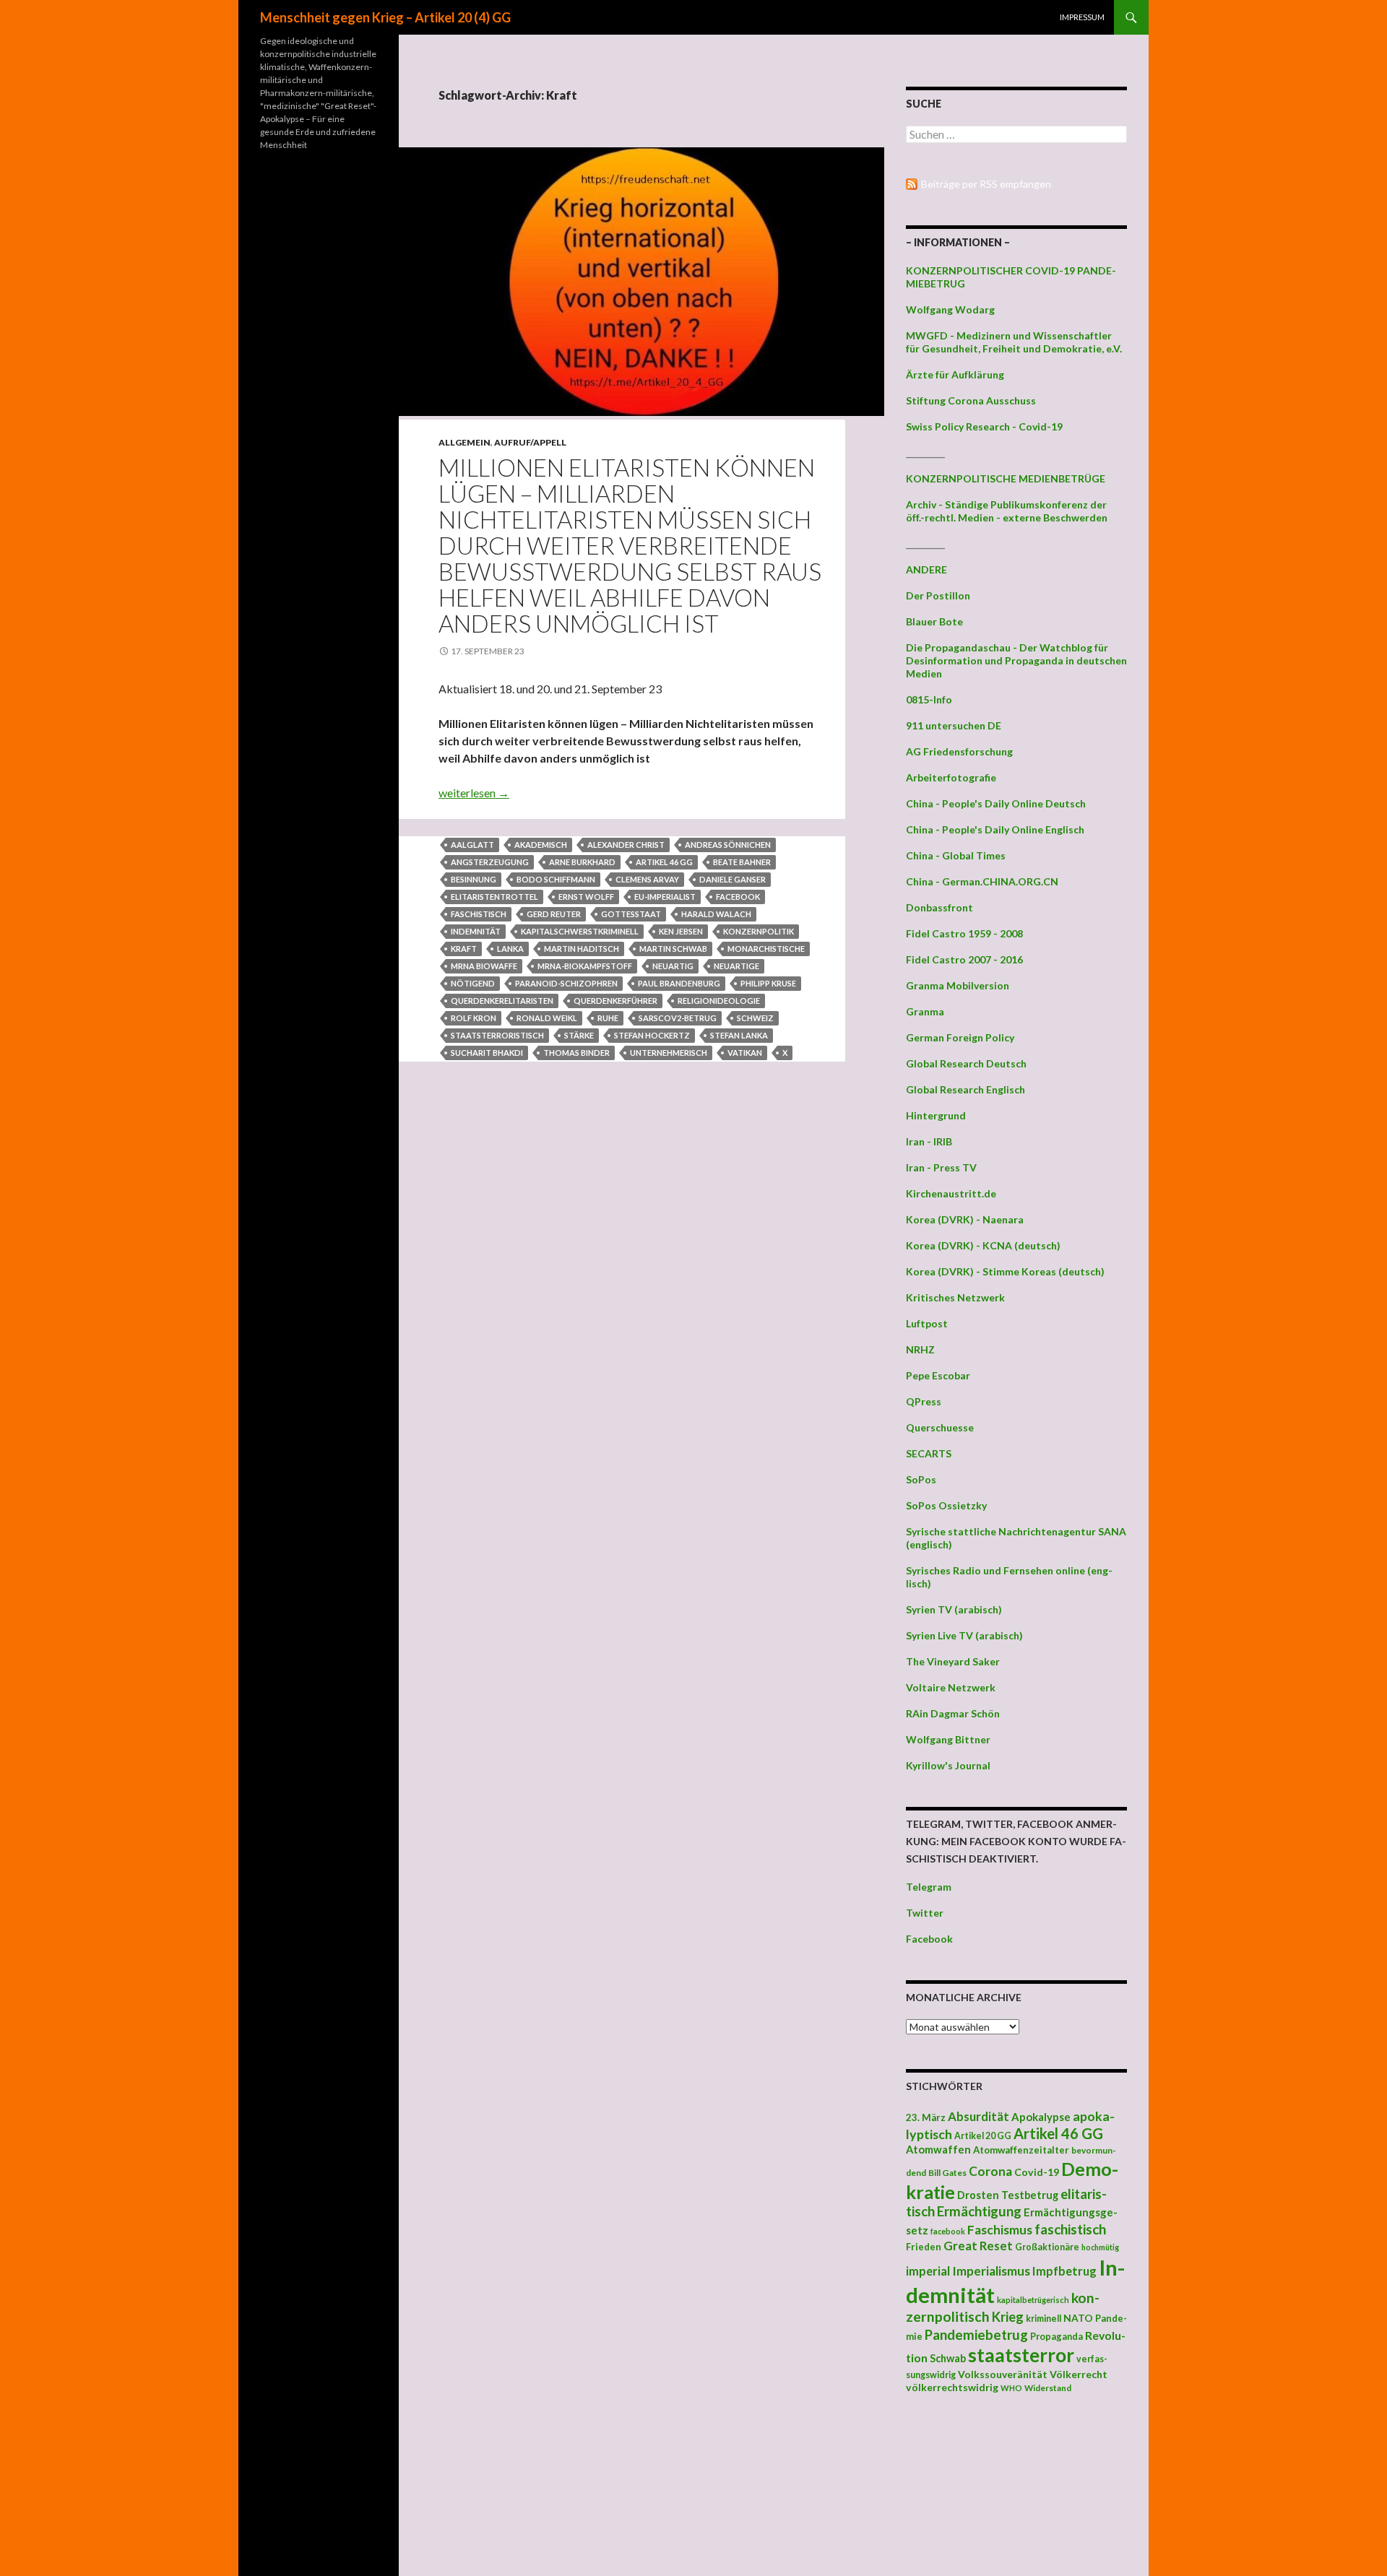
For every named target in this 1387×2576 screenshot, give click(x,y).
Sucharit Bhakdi (487, 1053)
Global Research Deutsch (966, 1063)
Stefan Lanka (739, 1035)
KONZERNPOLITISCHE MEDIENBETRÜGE (1006, 478)
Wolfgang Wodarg (950, 309)
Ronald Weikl (547, 1018)
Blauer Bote (934, 621)
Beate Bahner (742, 862)
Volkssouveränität (1003, 2374)
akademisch (541, 845)
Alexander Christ (626, 845)
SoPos (921, 1479)
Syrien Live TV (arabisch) (964, 1635)
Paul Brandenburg (679, 983)
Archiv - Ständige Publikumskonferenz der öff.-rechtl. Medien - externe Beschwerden (1007, 511)
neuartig (673, 966)
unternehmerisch (669, 1053)
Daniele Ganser (733, 879)
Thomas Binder (576, 1053)
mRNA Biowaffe (484, 966)
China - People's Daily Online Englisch (995, 829)
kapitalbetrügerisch (1033, 2300)
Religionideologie (719, 1001)
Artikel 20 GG (983, 2136)
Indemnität (476, 931)
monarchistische (766, 949)
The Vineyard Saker (953, 1661)
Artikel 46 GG (664, 862)
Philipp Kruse (768, 983)
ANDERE (926, 569)
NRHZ (920, 1349)
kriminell (1044, 2319)
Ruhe (608, 1018)
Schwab (948, 2358)
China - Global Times (956, 855)
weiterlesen (474, 793)
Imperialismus (991, 2271)
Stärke (579, 1035)
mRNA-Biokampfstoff (585, 966)
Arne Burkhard (582, 862)
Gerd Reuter (554, 914)
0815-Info (929, 699)
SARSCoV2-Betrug (678, 1018)
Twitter (925, 1913)
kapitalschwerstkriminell (580, 931)
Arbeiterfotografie (951, 777)
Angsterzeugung (490, 862)
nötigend (473, 983)
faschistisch (479, 914)
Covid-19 (1037, 2172)
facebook (738, 897)
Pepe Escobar (938, 1375)
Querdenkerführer (615, 1001)
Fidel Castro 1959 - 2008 (964, 933)
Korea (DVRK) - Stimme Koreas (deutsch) (1005, 1271)
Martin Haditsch (582, 949)
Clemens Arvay (647, 879)
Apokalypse (1041, 2117)
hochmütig (1100, 2247)
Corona (990, 2171)
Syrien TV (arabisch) (954, 1609)
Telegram (929, 1887)
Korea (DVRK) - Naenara (965, 1219)
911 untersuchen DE (954, 725)
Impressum (1082, 17)
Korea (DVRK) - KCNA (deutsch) (983, 1245)
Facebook (929, 1939)
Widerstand (1048, 2388)
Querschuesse (940, 1427)
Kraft (464, 949)
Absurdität (978, 2116)
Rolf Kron (474, 1018)
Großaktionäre (1047, 2247)
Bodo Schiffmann (556, 879)
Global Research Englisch (965, 1089)
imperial (928, 2271)
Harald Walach (716, 914)
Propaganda (1057, 2336)
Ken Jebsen (681, 931)
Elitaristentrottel (494, 897)
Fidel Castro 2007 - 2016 (964, 959)
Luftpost (927, 1323)
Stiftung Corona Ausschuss (971, 400)
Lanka (510, 949)
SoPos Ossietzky (946, 1505)
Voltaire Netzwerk (951, 1687)
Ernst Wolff (586, 897)
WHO (1011, 2388)
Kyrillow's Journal (948, 1765)
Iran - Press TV (941, 1167)
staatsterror (1021, 2355)
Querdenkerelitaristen (502, 1001)
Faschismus (1000, 2230)
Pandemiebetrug (976, 2335)
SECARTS (929, 1453)
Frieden (924, 2247)
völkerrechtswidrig (952, 2387)
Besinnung (474, 879)
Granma (925, 1011)
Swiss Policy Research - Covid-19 (984, 426)
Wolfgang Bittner (948, 1739)
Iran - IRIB (929, 1141)
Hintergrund (936, 1115)
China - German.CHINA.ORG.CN (982, 881)
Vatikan (745, 1053)
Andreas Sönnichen (728, 845)
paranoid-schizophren (566, 983)
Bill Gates (947, 2173)
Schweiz (755, 1018)
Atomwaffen (938, 2150)
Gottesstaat (631, 914)
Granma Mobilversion (958, 985)
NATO (1078, 2318)
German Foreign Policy (960, 1037)
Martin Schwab (673, 949)
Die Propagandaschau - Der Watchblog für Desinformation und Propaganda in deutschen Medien (1016, 660)
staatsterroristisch (497, 1035)
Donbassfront (939, 907)
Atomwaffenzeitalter (1021, 2150)
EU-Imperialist (665, 897)
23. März (926, 2117)
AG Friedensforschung (959, 751)
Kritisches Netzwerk (955, 1297)
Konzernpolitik (759, 931)
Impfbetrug (1064, 2271)
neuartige (736, 966)
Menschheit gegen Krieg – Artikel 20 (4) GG (385, 17)
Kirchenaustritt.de (951, 1193)
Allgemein (465, 442)
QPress (924, 1401)
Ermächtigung (979, 2211)
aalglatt (472, 845)
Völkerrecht (1079, 2374)
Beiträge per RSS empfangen (986, 184)
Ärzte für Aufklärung (955, 374)
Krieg (1008, 2317)
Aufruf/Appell (530, 442)
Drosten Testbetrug (1008, 2195)
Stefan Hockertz (652, 1035)
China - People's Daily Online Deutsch (996, 803)
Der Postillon (938, 595)
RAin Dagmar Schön (953, 1713)
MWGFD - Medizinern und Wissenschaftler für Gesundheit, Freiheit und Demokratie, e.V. (1014, 342)
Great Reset (978, 2246)
